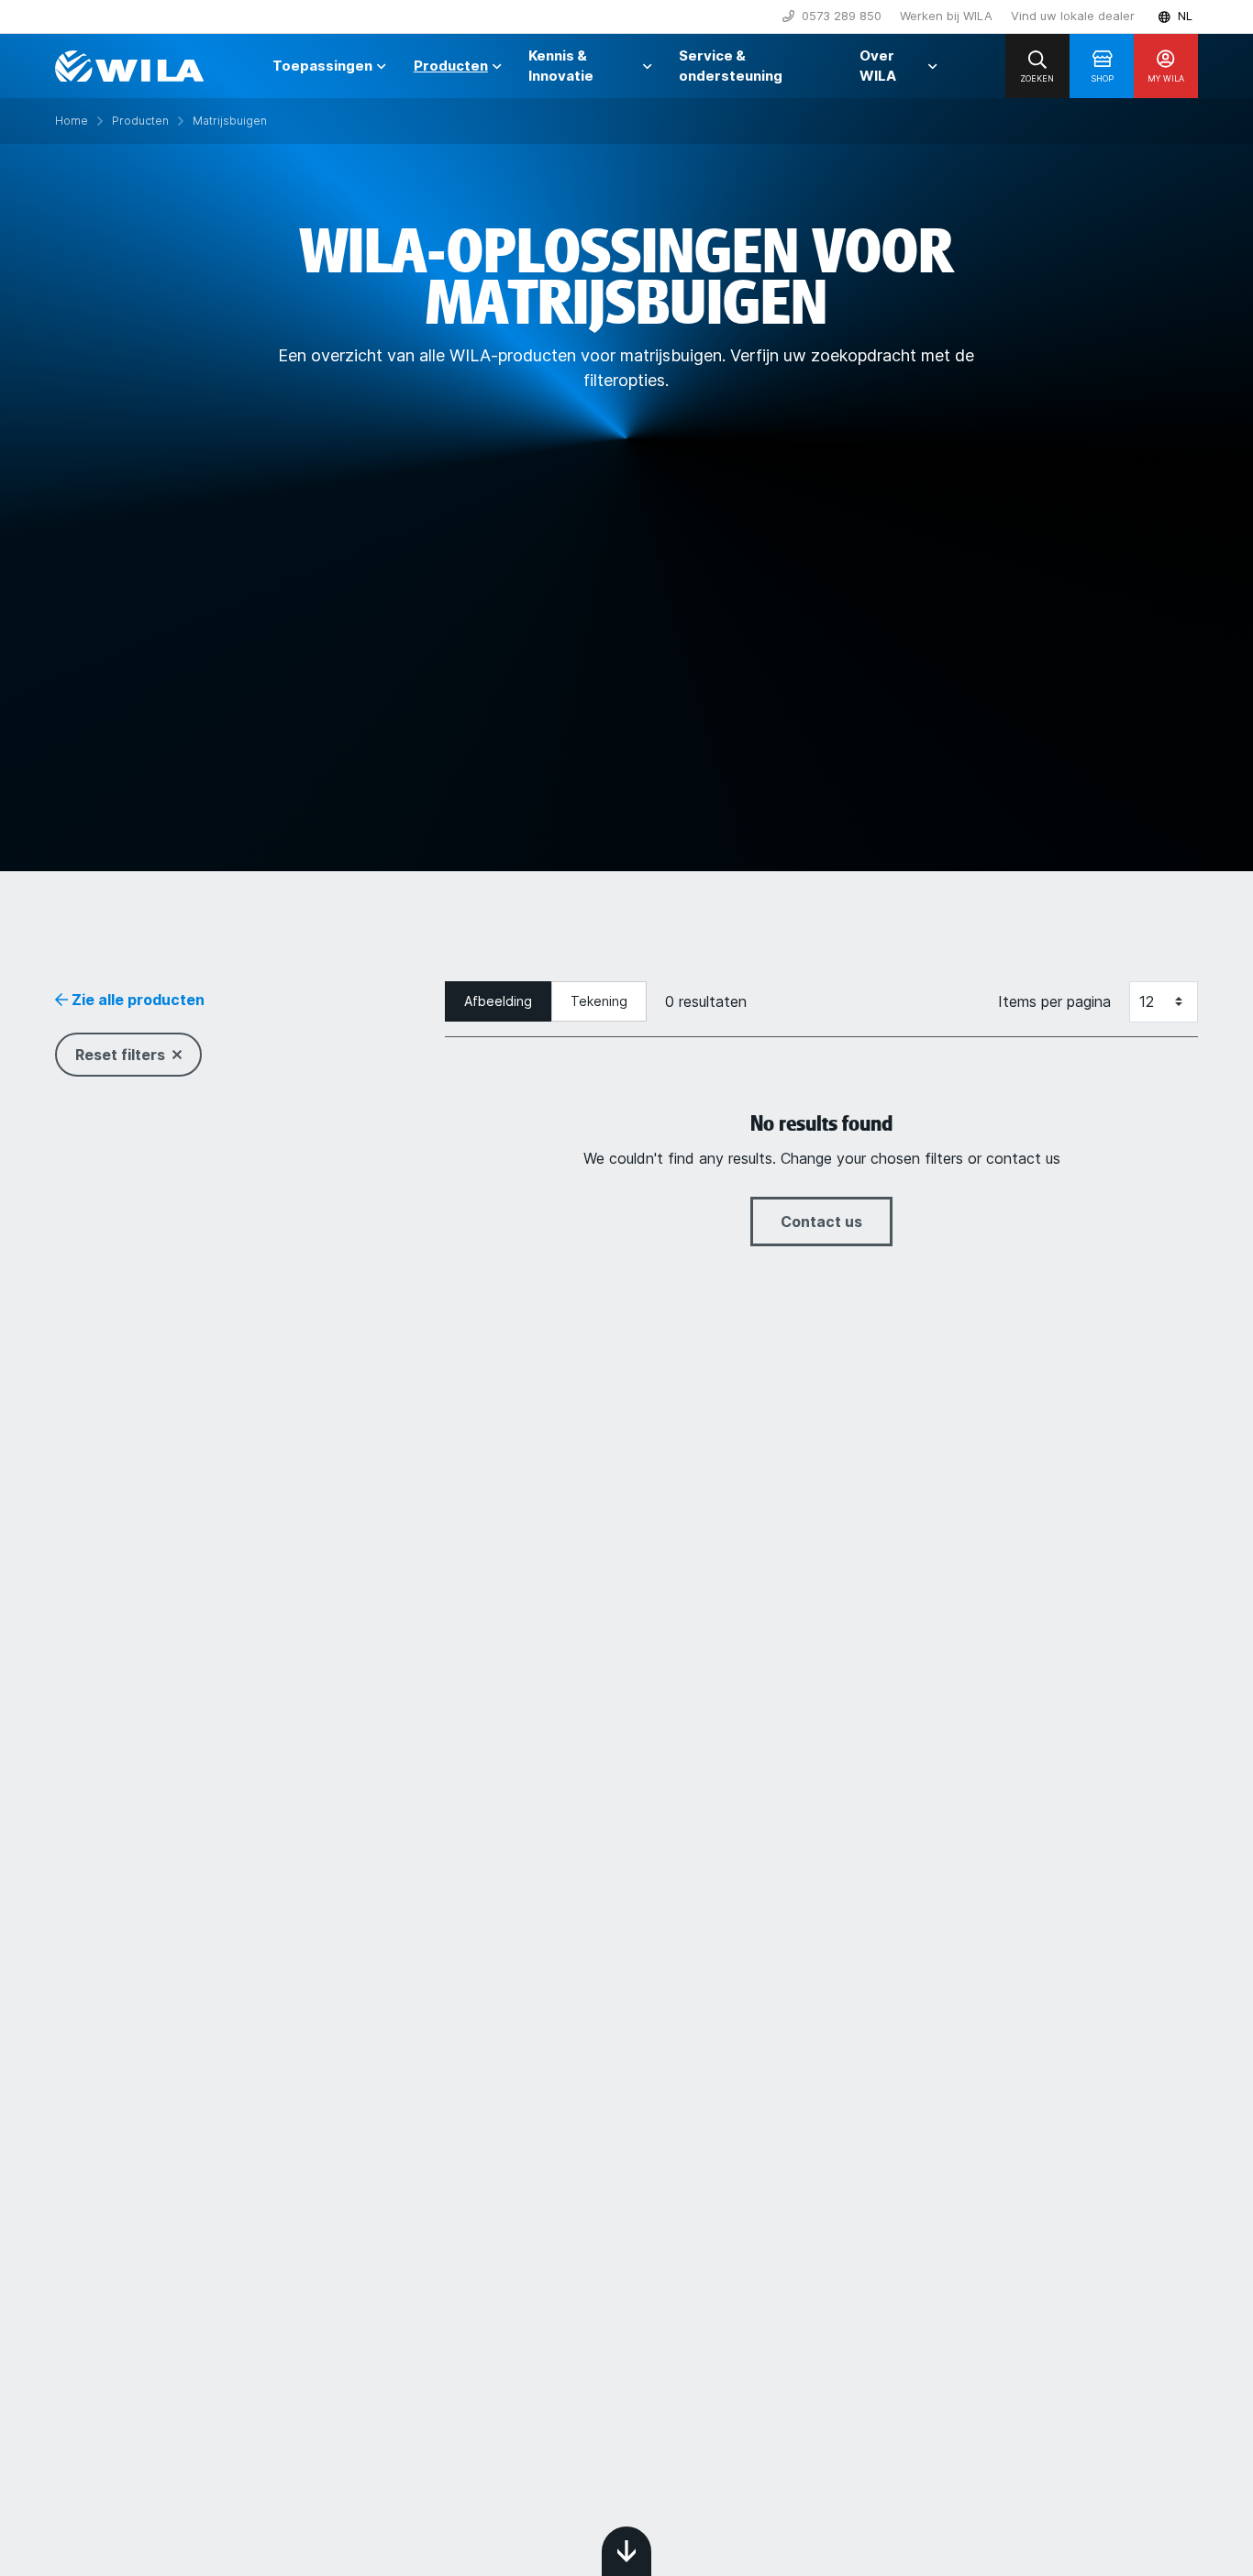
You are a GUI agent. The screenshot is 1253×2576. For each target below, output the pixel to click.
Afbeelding (498, 1001)
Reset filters (120, 1055)
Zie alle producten (136, 1000)
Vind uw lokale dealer (1073, 16)
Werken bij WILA (946, 16)
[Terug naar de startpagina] (129, 66)
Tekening (599, 1001)
